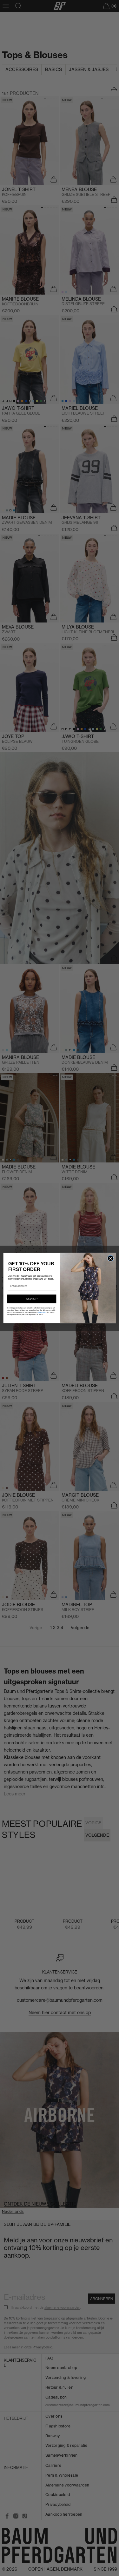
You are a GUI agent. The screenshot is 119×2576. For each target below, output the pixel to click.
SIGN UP (31, 1299)
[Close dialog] (110, 1258)
